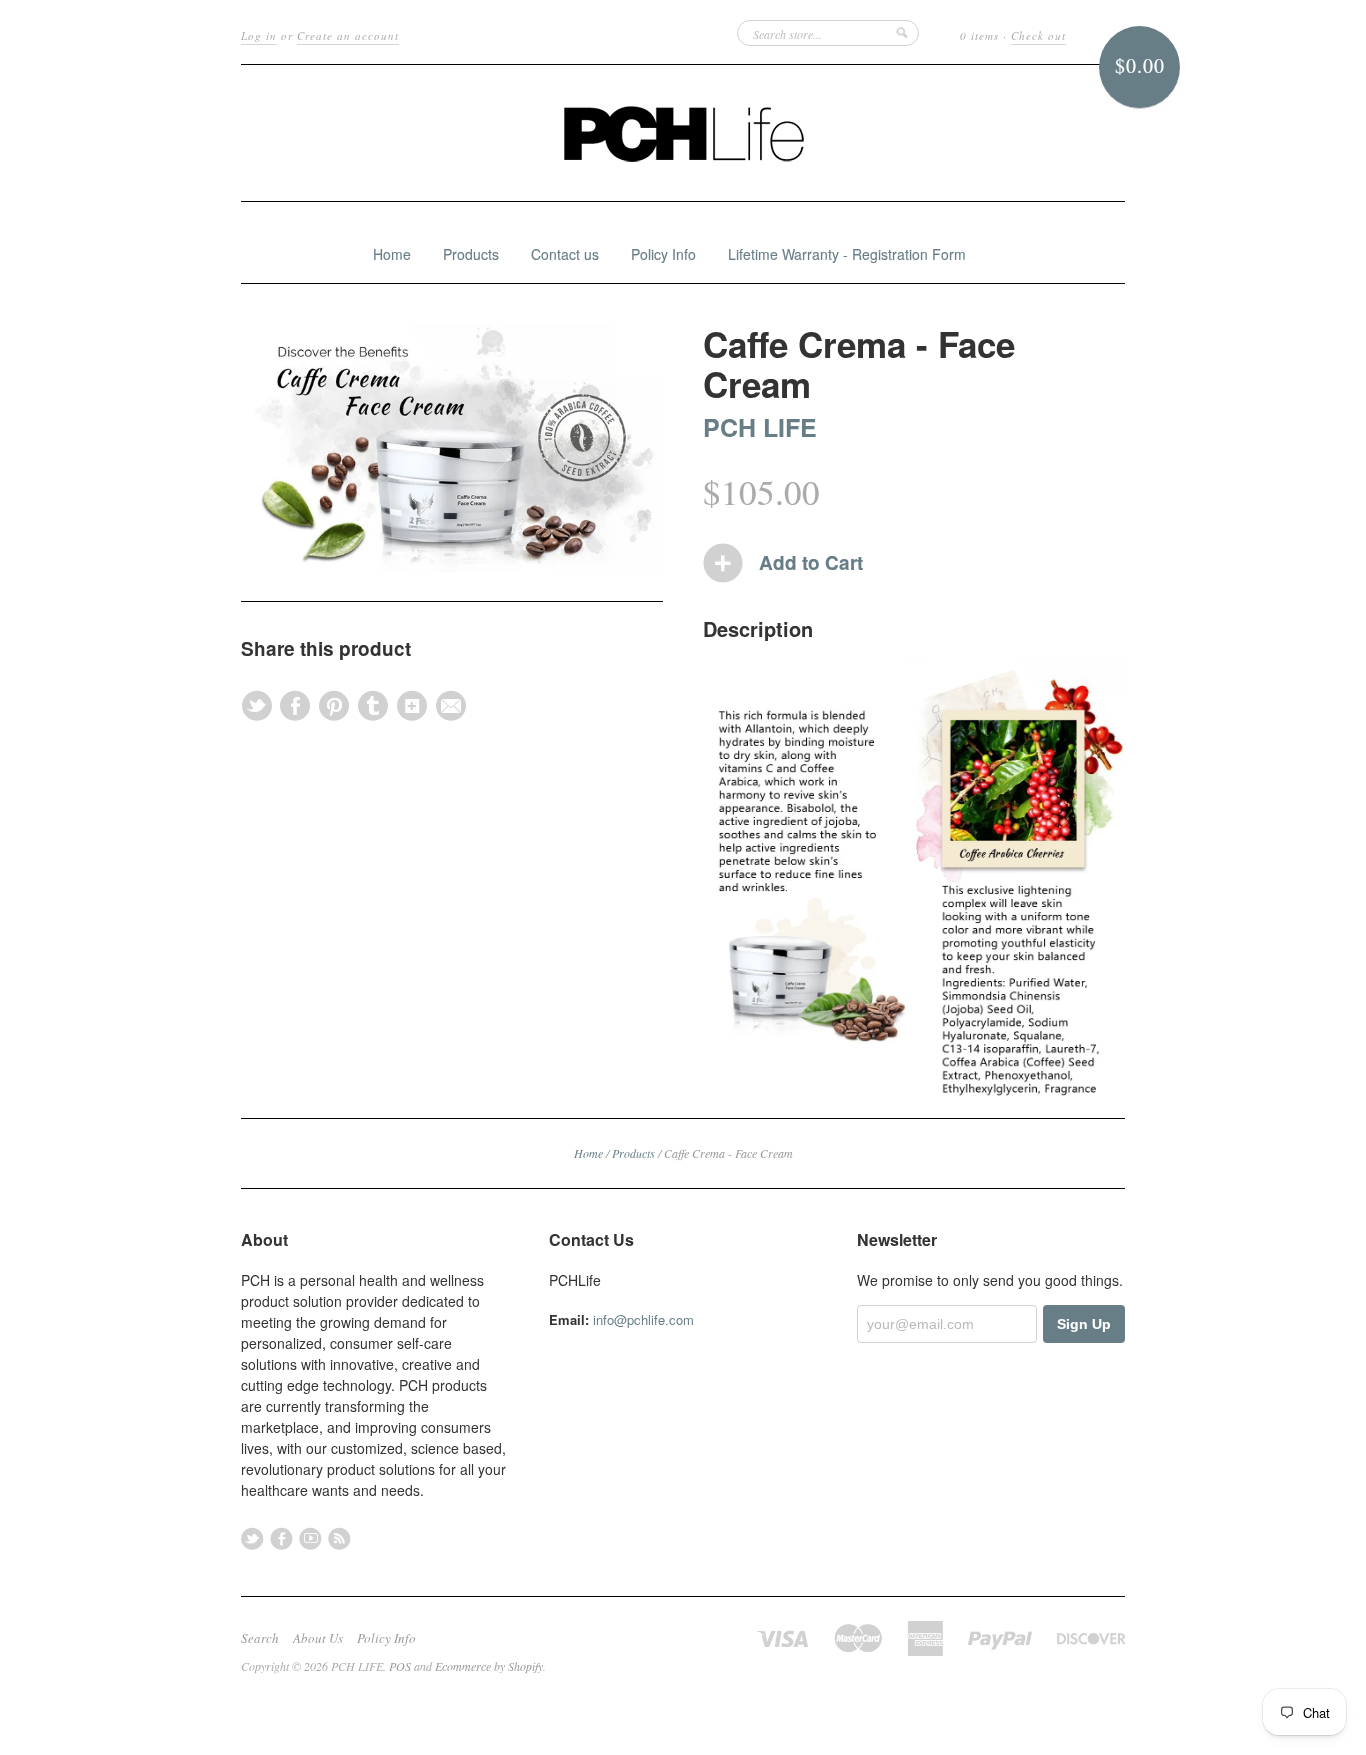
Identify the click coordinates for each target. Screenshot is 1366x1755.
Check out (1038, 35)
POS (400, 1666)
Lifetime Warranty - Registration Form (847, 254)
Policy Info (663, 254)
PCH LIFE (760, 427)
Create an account (348, 35)
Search (260, 1638)
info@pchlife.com (643, 1319)
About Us (318, 1638)
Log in (259, 35)
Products (471, 254)
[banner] (683, 133)
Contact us (565, 254)
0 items (979, 35)
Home (392, 254)
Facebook (281, 1538)
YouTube (310, 1538)
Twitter (252, 1538)
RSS (339, 1538)
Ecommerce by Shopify (489, 1666)
